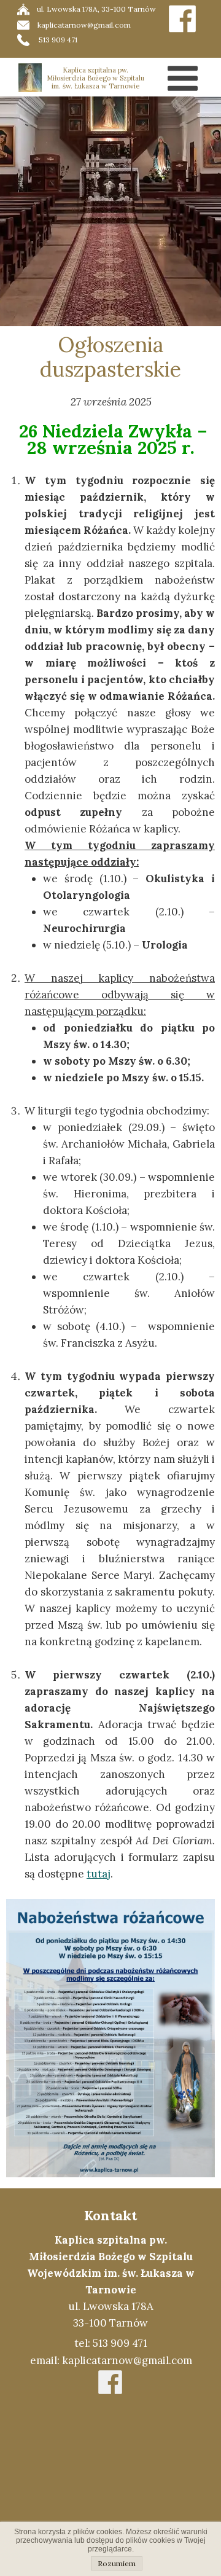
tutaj (99, 1874)
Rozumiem (117, 2563)
